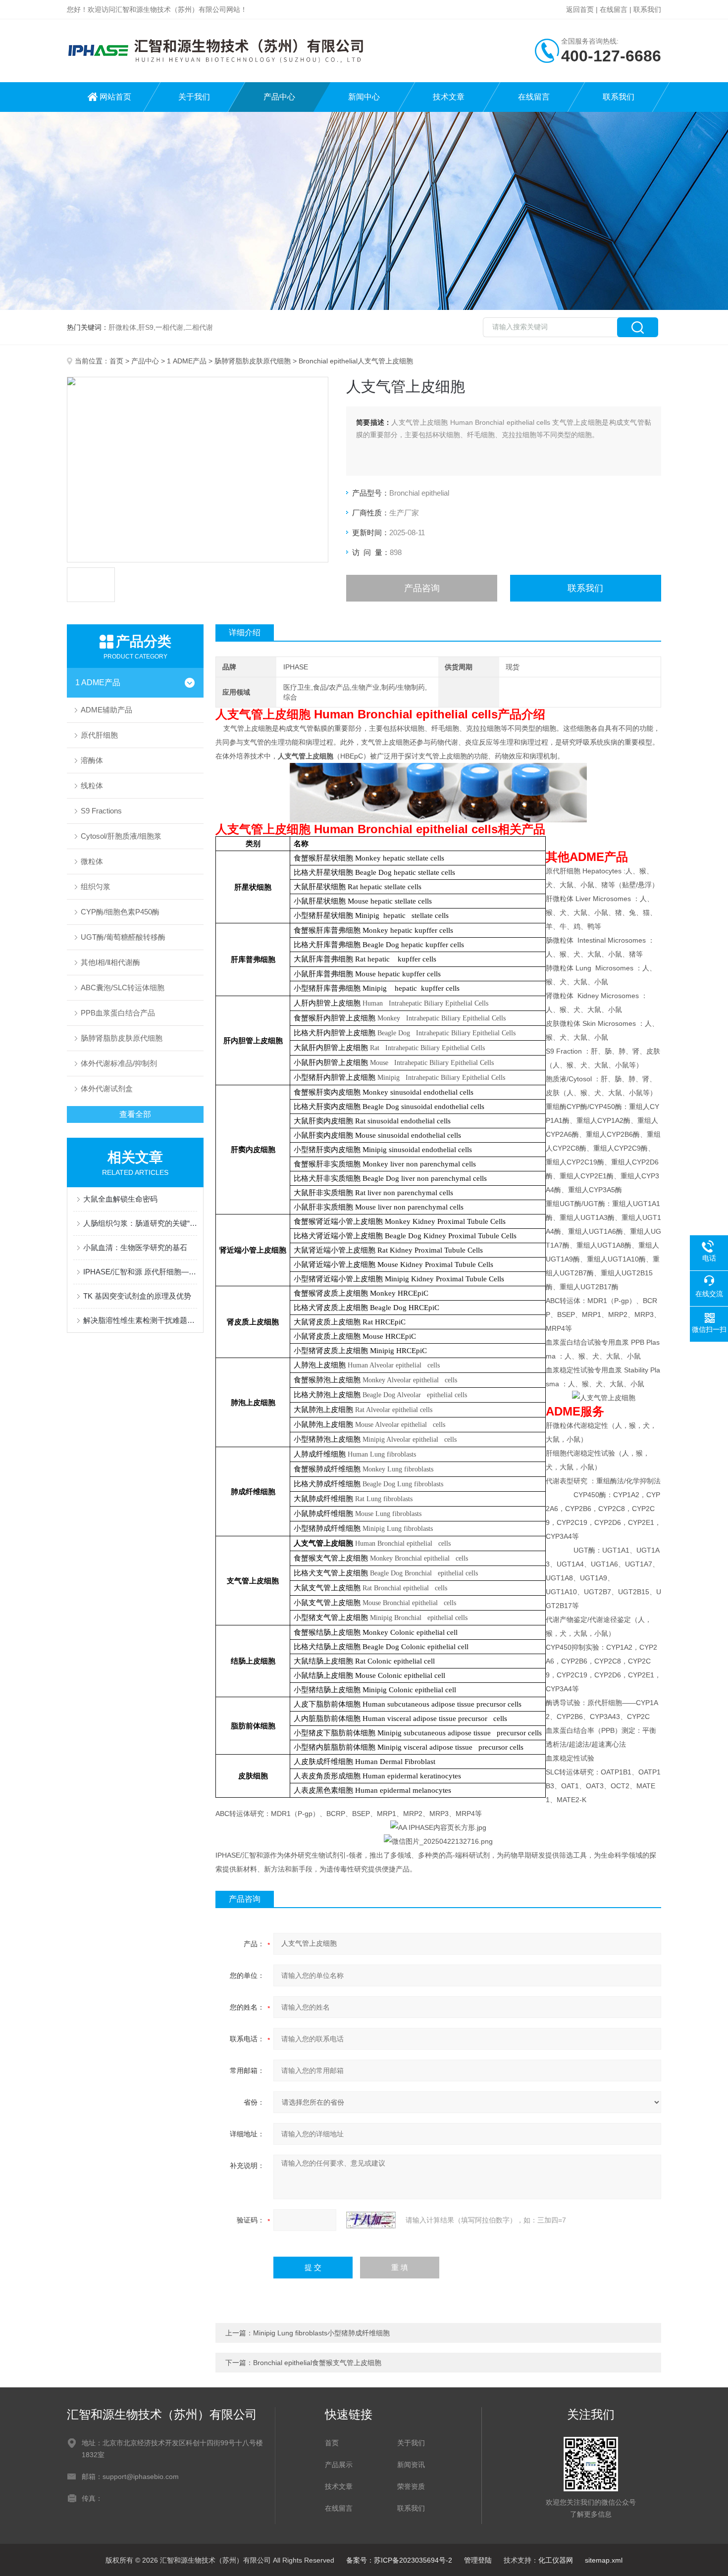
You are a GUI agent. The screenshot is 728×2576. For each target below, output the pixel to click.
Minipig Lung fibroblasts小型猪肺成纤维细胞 (321, 2333)
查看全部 (135, 1114)
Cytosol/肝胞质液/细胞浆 (121, 836)
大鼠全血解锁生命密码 (120, 1199)
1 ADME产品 (187, 361)
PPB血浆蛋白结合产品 (118, 1013)
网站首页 (115, 97)
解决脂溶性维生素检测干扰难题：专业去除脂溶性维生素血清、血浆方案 (140, 1320)
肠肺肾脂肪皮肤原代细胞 (253, 361)
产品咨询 (422, 588)
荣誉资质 (411, 2486)
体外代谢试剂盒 (107, 1088)
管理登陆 (478, 2560)
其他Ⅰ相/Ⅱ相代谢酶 (110, 962)
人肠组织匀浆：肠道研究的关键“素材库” (140, 1223)
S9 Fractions (101, 811)
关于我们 (194, 97)
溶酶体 (92, 760)
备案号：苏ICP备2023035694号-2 (399, 2560)
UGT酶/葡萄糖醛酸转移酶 (123, 937)
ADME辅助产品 (106, 710)
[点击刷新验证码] (371, 2220)
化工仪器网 (556, 2560)
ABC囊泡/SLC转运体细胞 (123, 987)
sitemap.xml (604, 2560)
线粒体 (92, 785)
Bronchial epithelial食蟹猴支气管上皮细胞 (317, 2363)
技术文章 (449, 97)
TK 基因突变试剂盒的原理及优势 (137, 1296)
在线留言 (614, 9)
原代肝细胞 (99, 735)
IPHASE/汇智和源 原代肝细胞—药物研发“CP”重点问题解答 (140, 1272)
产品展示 (339, 2465)
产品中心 (279, 97)
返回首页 (580, 9)
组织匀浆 (96, 886)
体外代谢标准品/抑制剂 (119, 1063)
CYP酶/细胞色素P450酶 (120, 912)
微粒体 (92, 861)
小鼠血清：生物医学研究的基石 (135, 1247)
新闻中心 (364, 97)
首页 (116, 361)
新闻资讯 (411, 2465)
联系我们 (647, 9)
